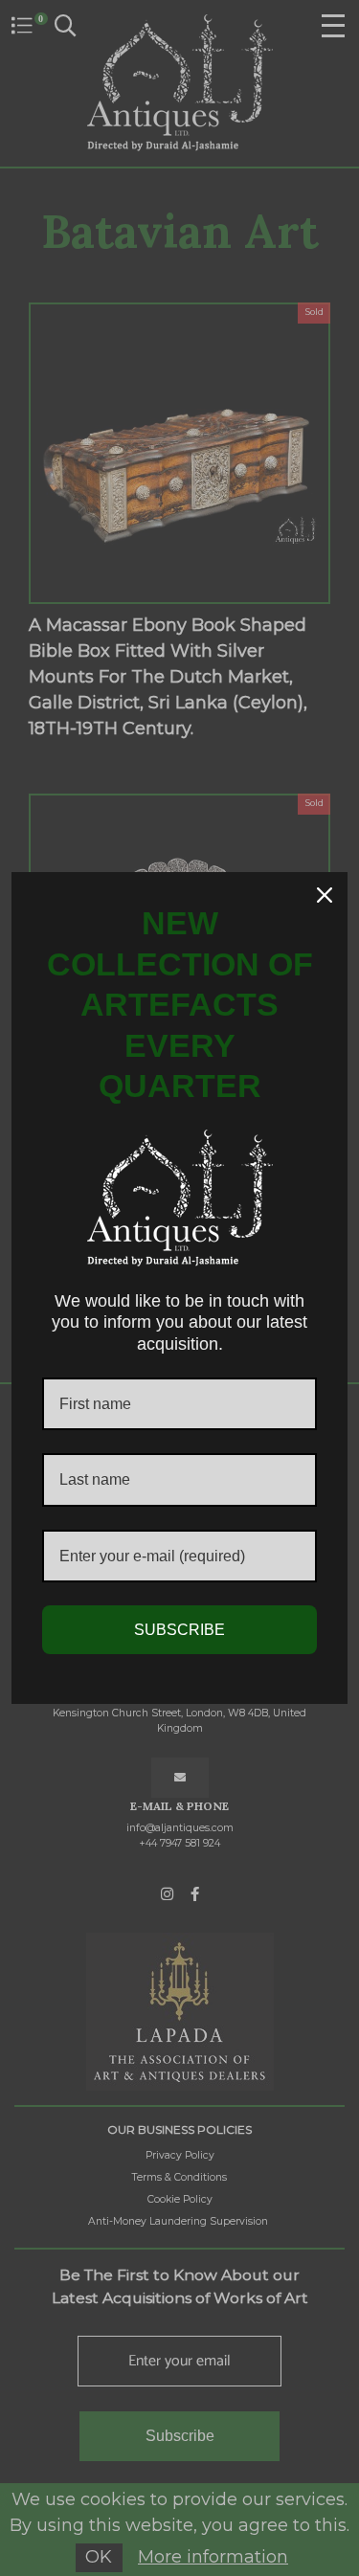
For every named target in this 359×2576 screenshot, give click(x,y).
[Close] (325, 895)
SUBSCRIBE (179, 1630)
